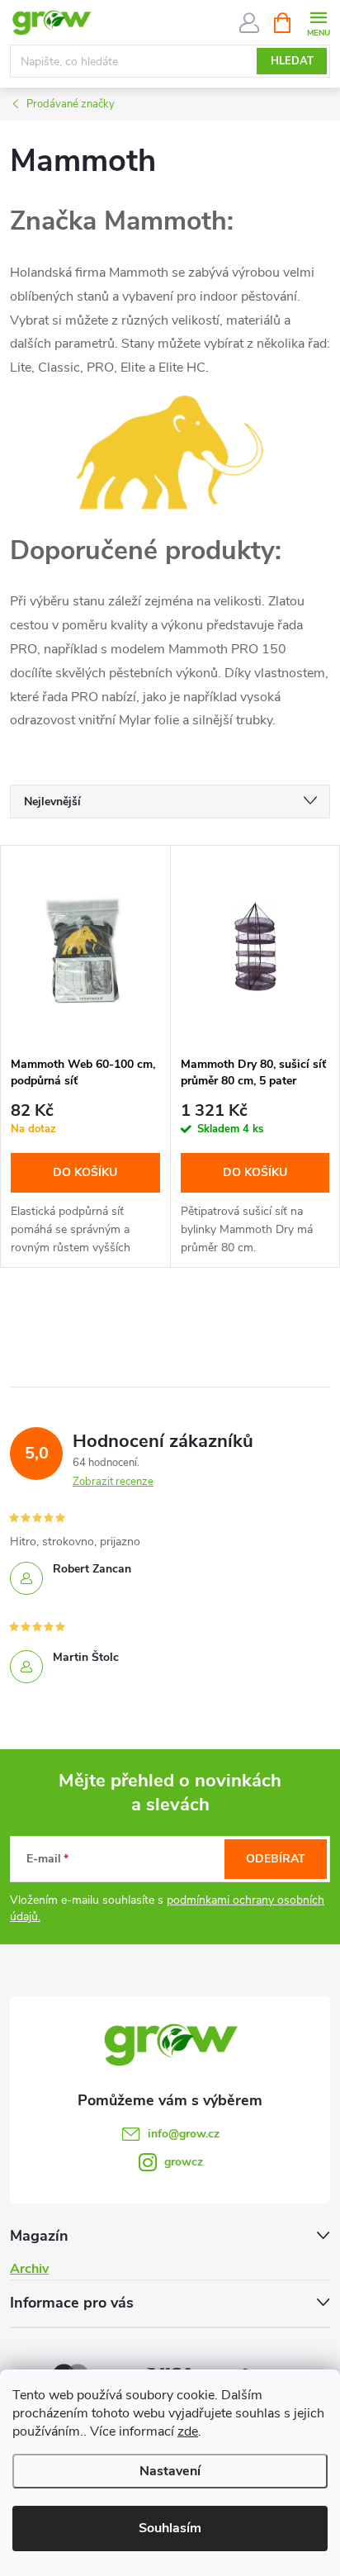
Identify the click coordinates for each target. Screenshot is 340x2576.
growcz (184, 2162)
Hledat (292, 61)
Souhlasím (170, 2528)
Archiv (29, 2269)
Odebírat (276, 1859)
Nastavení (170, 2471)
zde (188, 2431)
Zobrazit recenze (113, 1482)
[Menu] (318, 22)
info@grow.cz (184, 2134)
